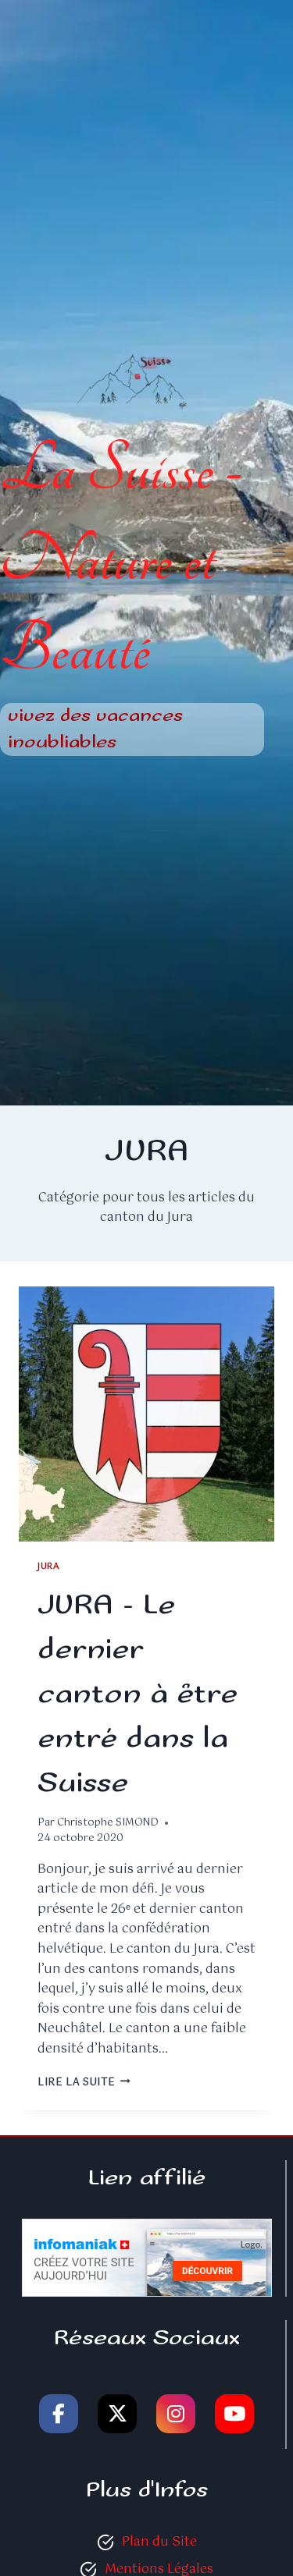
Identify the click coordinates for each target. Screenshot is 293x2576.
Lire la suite (84, 2083)
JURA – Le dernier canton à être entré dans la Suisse (138, 1694)
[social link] (59, 2414)
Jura (48, 1567)
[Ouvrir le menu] (279, 553)
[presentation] (146, 1414)
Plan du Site (159, 2542)
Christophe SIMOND (108, 1823)
